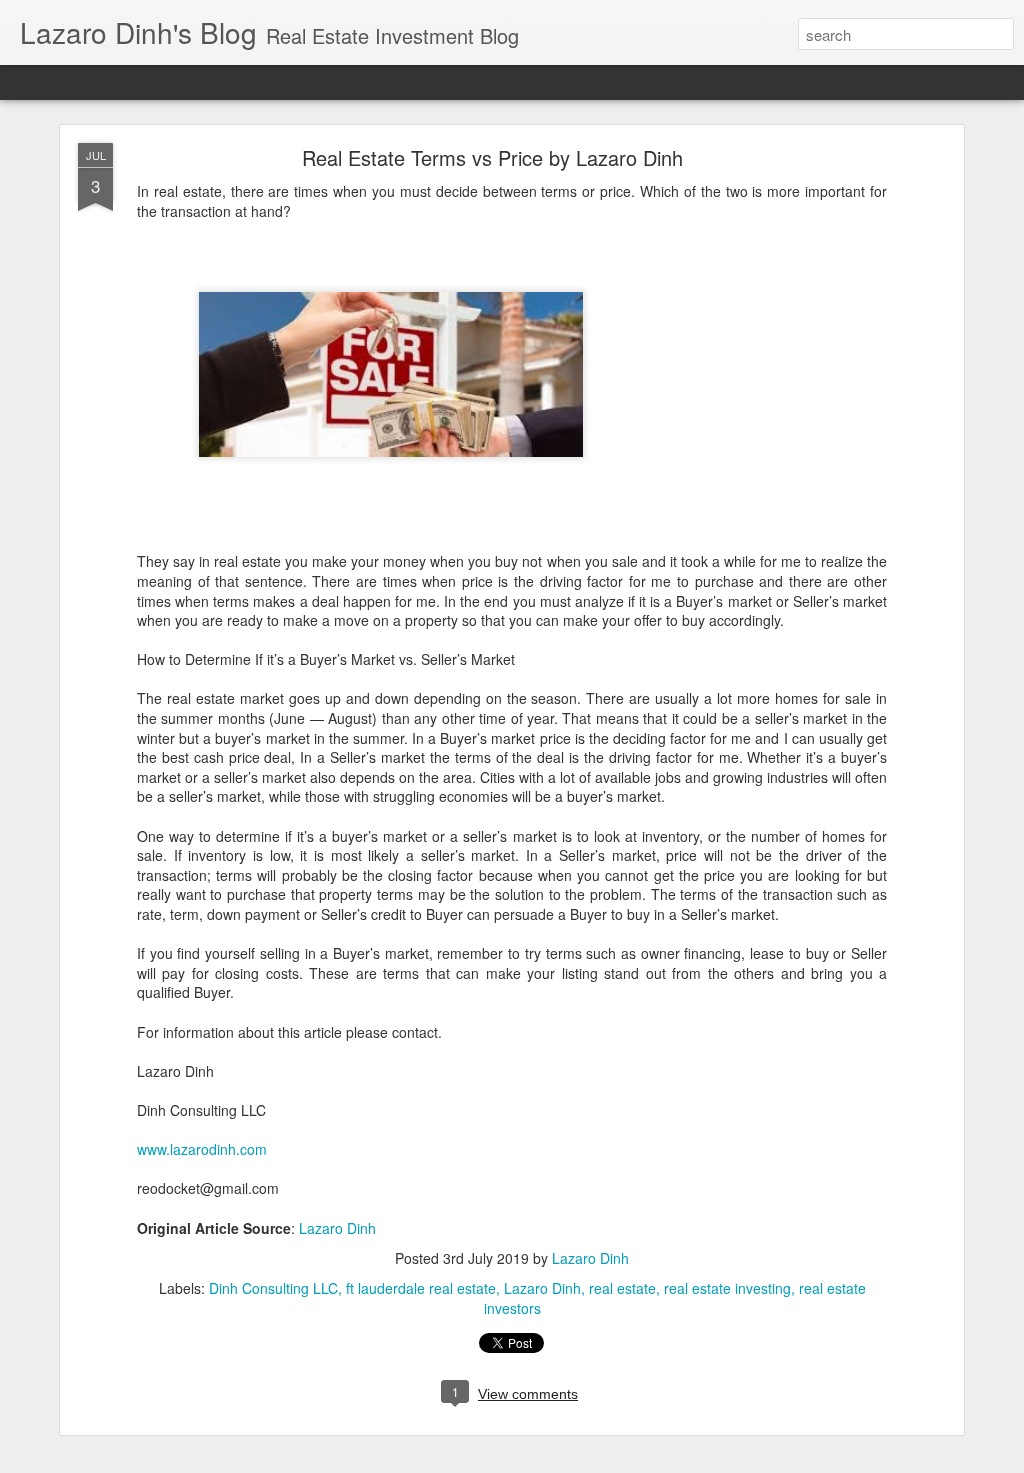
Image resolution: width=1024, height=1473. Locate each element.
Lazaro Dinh (337, 1228)
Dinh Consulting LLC (273, 1288)
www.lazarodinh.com (202, 1149)
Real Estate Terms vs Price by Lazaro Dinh (492, 157)
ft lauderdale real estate (421, 1288)
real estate (622, 1288)
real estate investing (727, 1288)
